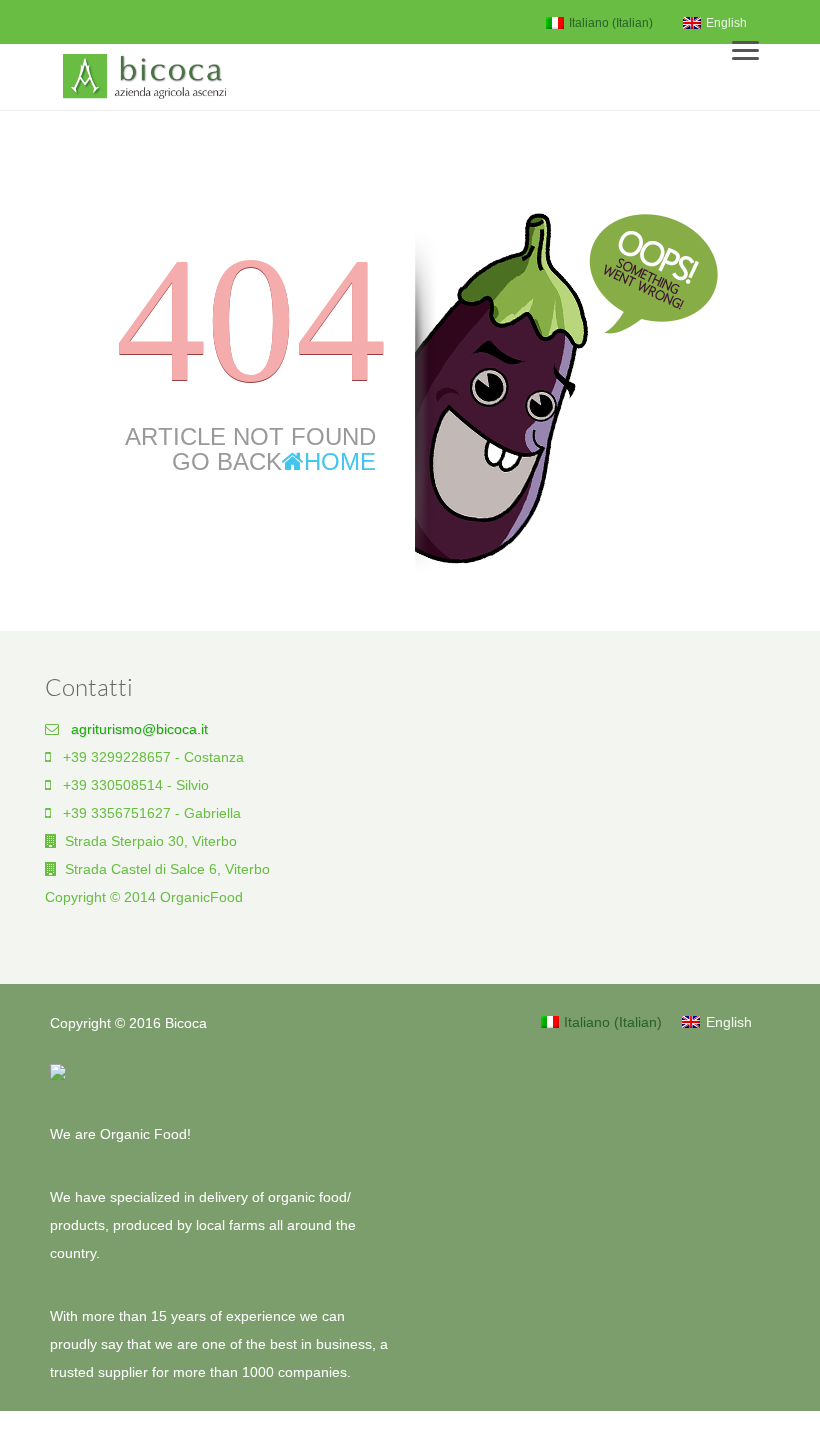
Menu (755, 44)
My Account (220, 22)
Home (340, 461)
